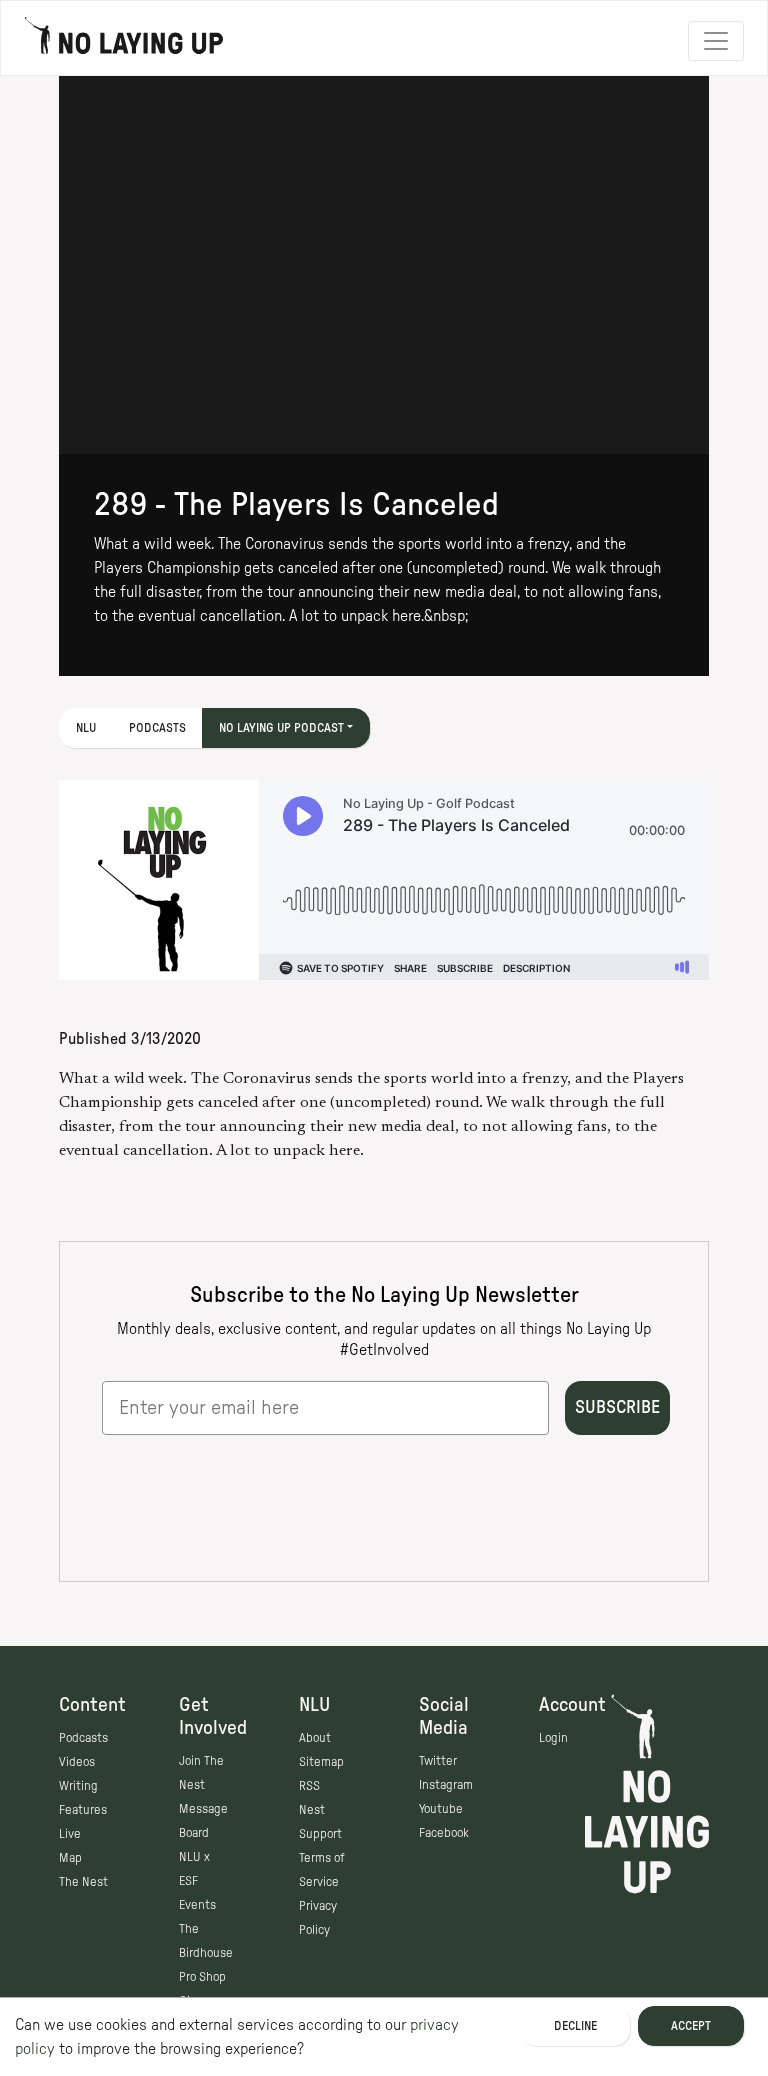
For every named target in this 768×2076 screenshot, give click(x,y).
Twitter (438, 1761)
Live (70, 1834)
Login (553, 1738)
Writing (78, 1786)
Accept (691, 2026)
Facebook (444, 1833)
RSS (309, 1786)
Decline (575, 2026)
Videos (77, 1762)
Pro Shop (202, 1977)
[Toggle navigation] (716, 41)
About (315, 1738)
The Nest (83, 1882)
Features (83, 1810)
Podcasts (157, 728)
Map (70, 1858)
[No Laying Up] (124, 41)
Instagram (446, 1785)
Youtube (441, 1809)
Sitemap (321, 1762)
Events (197, 1905)
